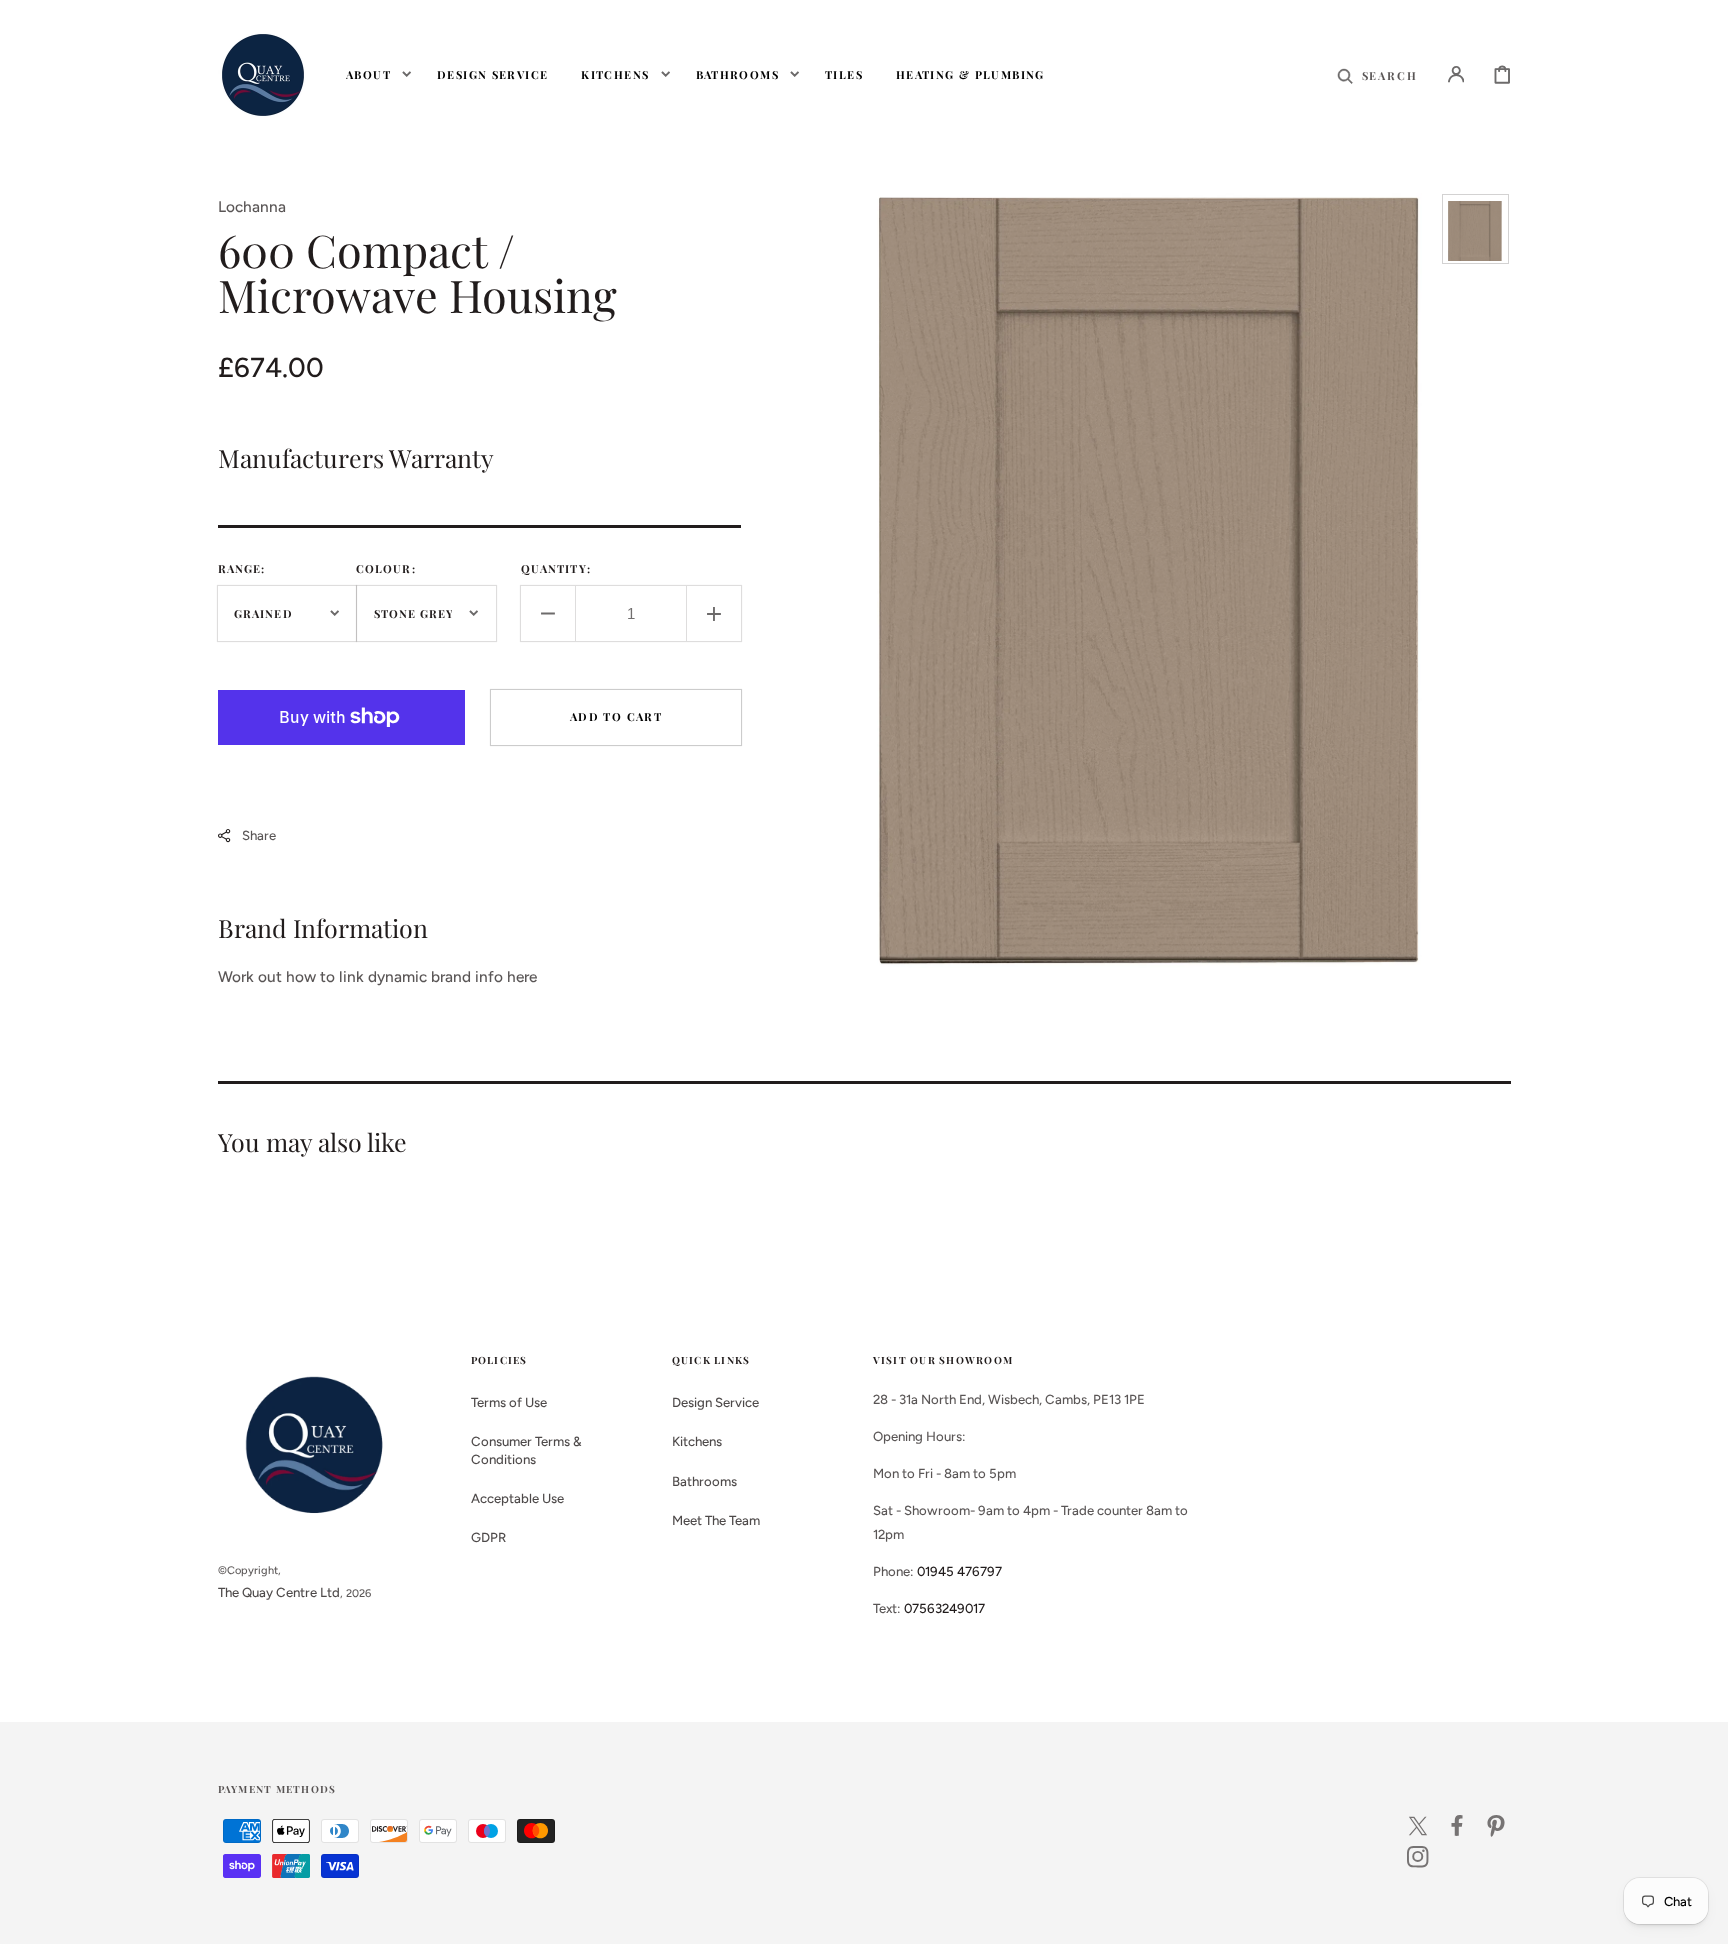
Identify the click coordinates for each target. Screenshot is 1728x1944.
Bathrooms (704, 1481)
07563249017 (944, 1608)
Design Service (715, 1402)
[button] (1377, 74)
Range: (242, 568)
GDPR (488, 1537)
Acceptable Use (517, 1498)
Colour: (386, 568)
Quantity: (556, 568)
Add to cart (616, 716)
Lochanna (252, 206)
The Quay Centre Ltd (279, 1592)
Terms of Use (509, 1402)
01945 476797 (959, 1571)
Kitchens (697, 1441)
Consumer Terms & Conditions (526, 1449)
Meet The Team (716, 1520)
